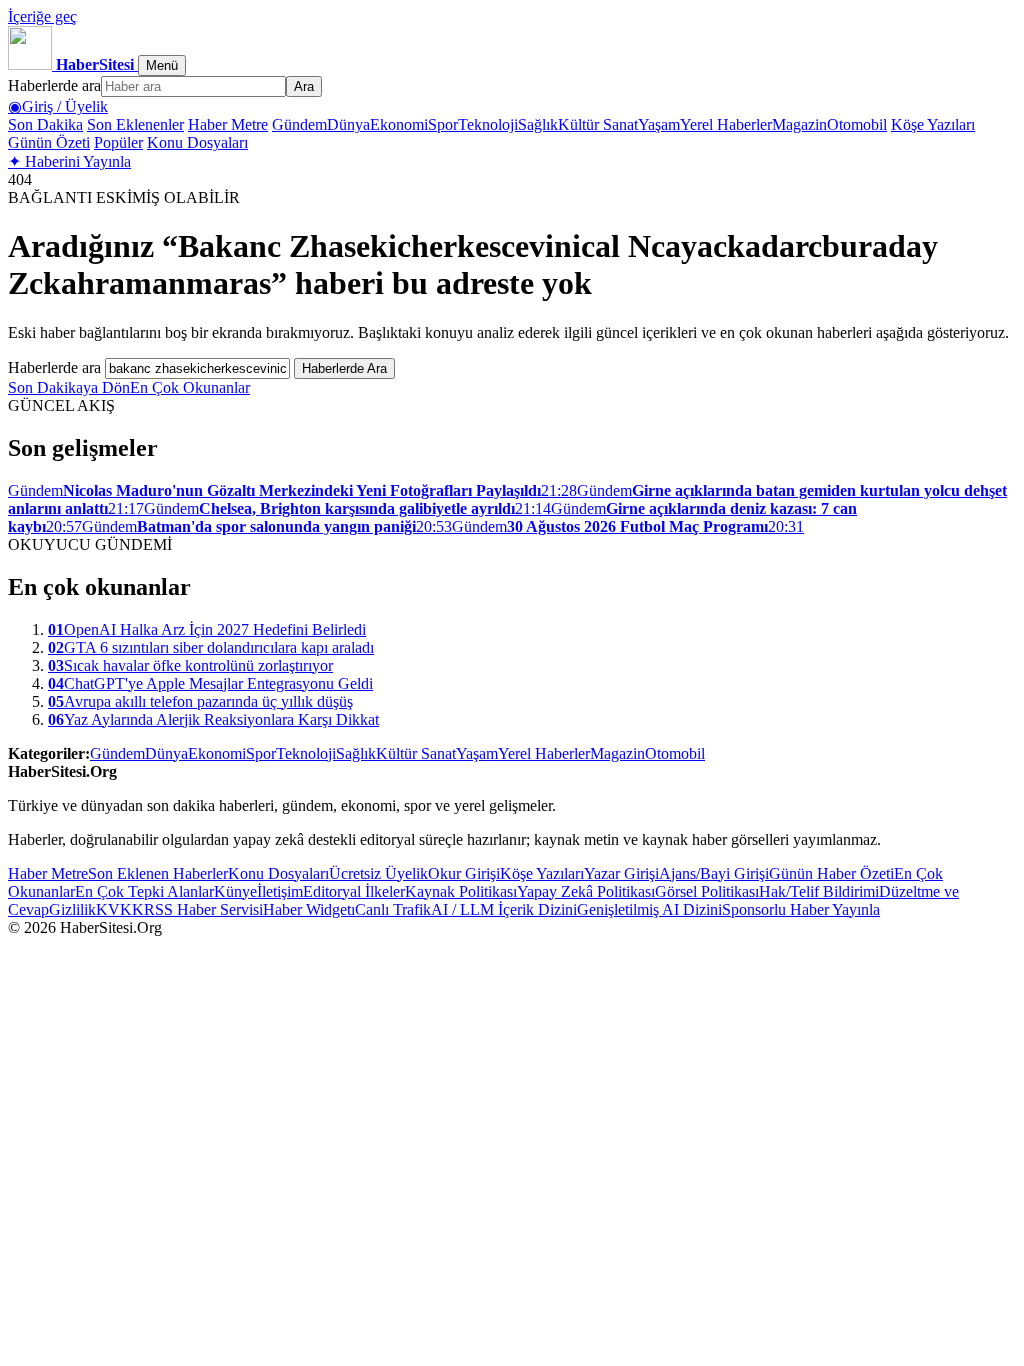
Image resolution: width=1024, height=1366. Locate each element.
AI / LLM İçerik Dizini (504, 909)
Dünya (348, 124)
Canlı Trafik (393, 909)
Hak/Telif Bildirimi (819, 891)
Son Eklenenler (135, 124)
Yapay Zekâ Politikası (586, 891)
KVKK (120, 909)
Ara (304, 86)
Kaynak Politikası (461, 891)
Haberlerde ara (54, 85)
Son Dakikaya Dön (69, 387)
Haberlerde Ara (344, 368)
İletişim (280, 891)
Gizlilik (72, 909)
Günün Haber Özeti (831, 873)
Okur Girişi (464, 873)
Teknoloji (488, 124)
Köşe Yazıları (933, 124)
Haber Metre (228, 124)
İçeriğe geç (42, 16)
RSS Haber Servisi (203, 909)
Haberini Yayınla (69, 161)
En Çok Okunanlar (190, 387)
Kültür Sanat (598, 124)
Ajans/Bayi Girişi (714, 873)
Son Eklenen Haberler (158, 873)
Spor (443, 124)
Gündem (299, 124)
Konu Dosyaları (197, 142)
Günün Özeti (49, 142)
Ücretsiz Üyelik (378, 873)
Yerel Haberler (726, 124)
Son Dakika (45, 124)
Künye (235, 891)
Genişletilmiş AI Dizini (649, 909)
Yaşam (659, 124)
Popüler (118, 142)
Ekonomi (399, 124)
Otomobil (857, 124)
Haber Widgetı (309, 909)
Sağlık (538, 124)
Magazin (799, 124)
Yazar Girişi (621, 873)
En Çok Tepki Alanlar (144, 891)
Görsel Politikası (707, 891)
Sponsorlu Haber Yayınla (801, 909)
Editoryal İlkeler (354, 891)
